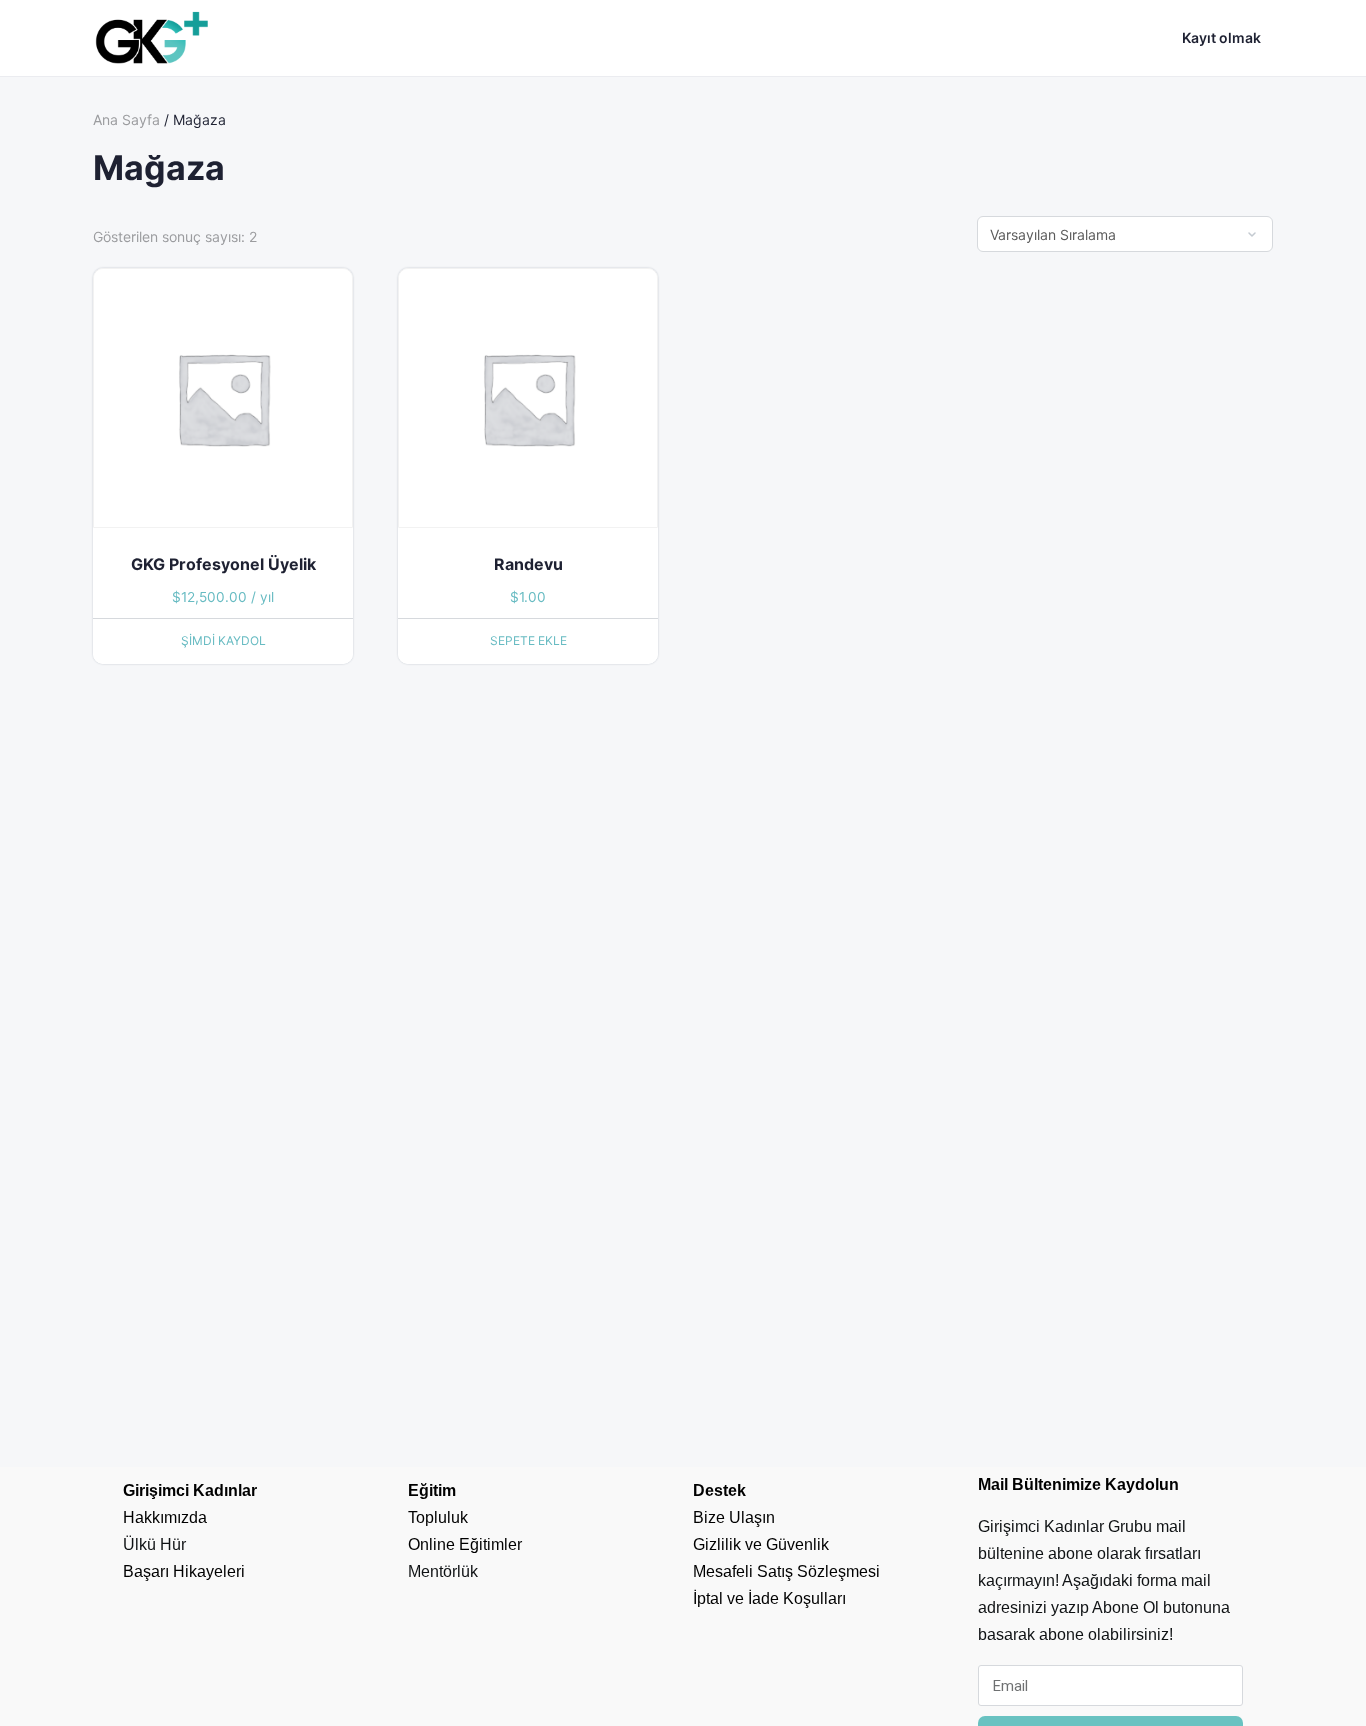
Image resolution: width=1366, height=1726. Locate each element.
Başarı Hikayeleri (184, 1571)
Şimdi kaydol (223, 640)
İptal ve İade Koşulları (769, 1598)
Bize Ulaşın (734, 1517)
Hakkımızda (165, 1517)
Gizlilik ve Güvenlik (761, 1544)
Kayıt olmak (1221, 37)
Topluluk (438, 1517)
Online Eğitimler (465, 1544)
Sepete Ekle (528, 640)
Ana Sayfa (126, 119)
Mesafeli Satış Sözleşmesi (786, 1571)
